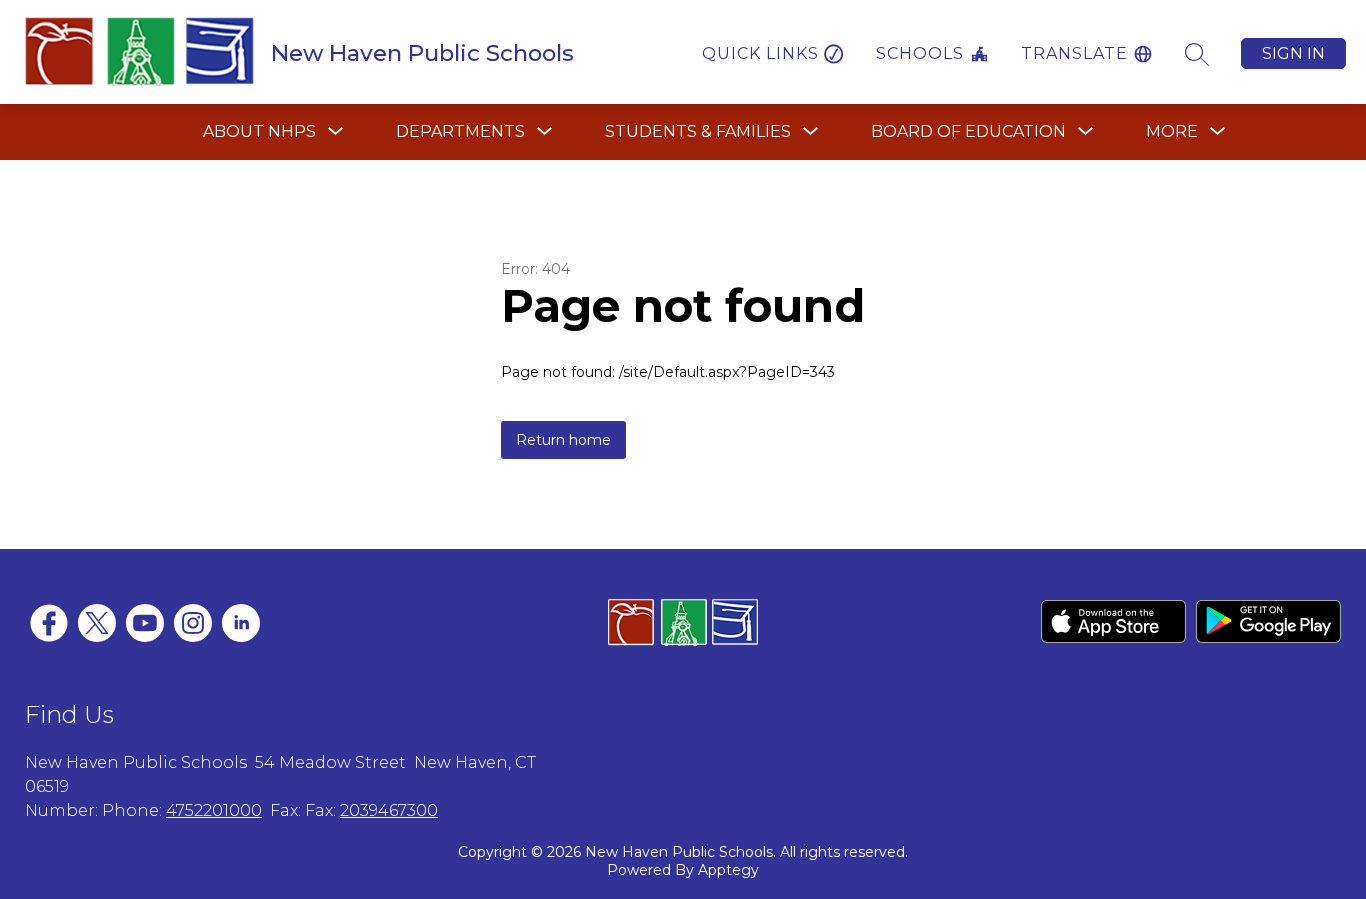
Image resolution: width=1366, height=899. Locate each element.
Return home (563, 440)
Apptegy (728, 870)
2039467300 (389, 810)
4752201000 (214, 810)
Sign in (1293, 53)
